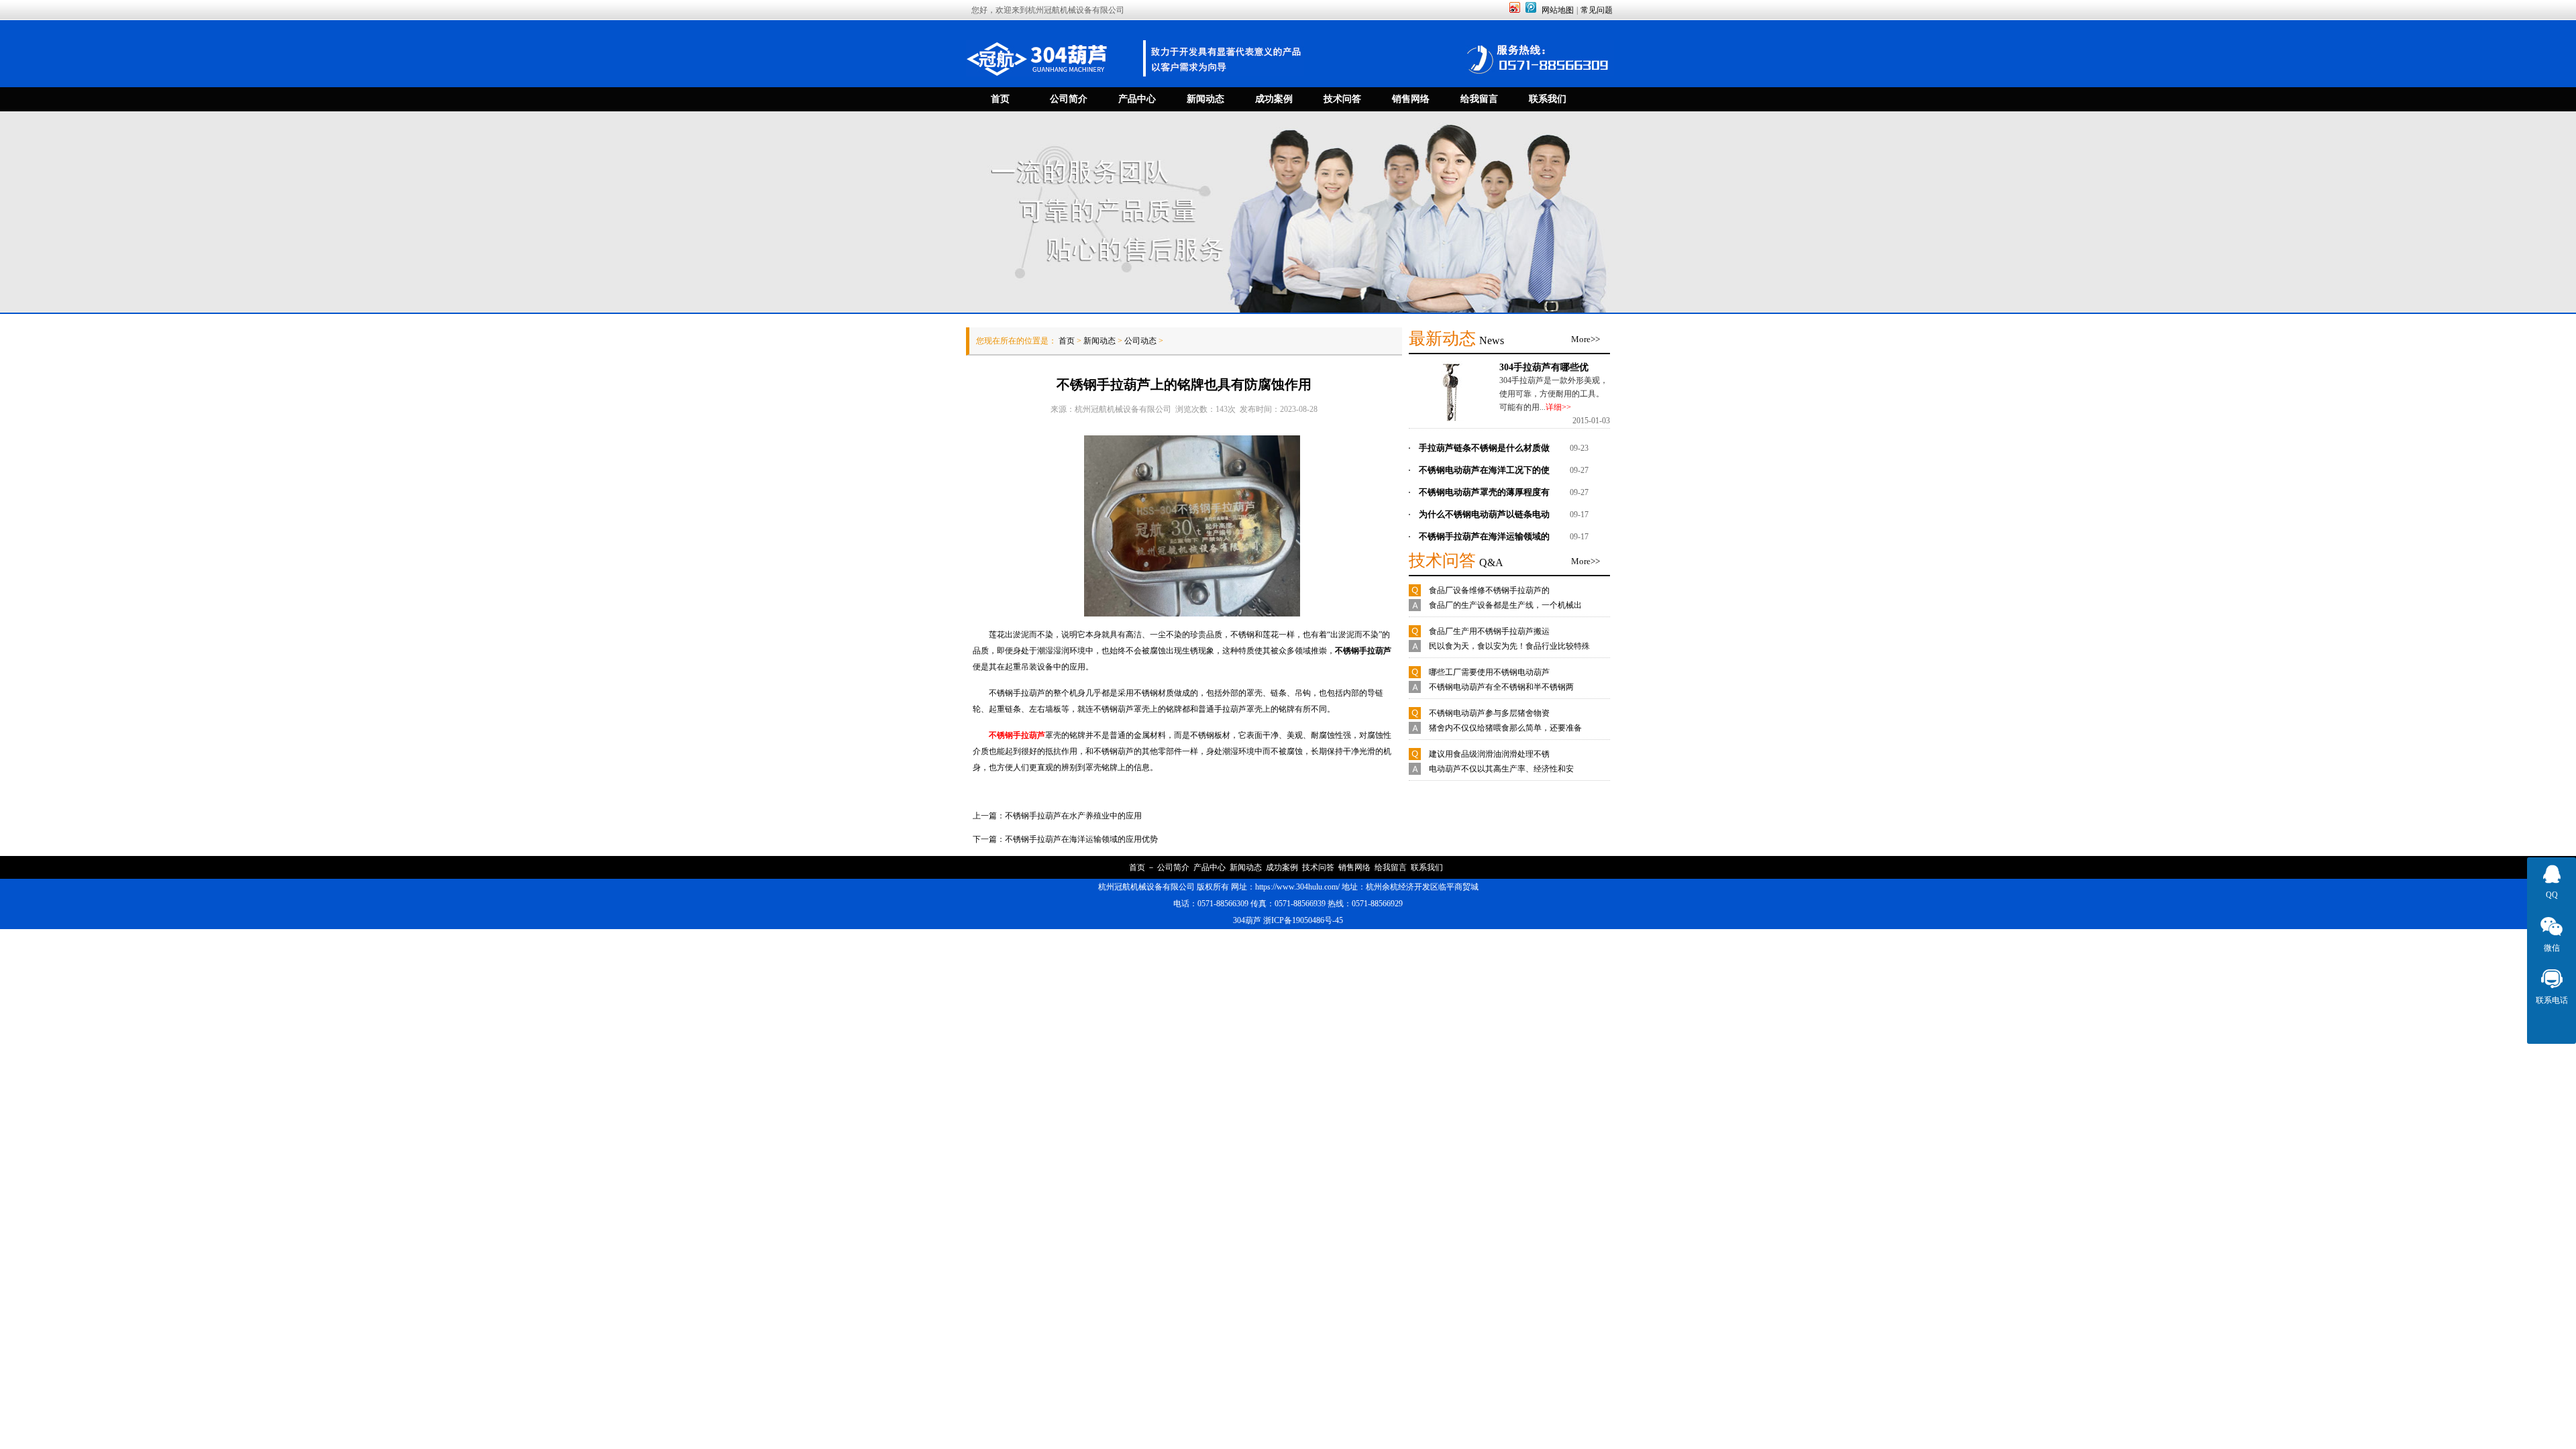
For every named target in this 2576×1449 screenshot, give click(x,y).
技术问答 (1318, 867)
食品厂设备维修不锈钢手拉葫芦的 (1489, 590)
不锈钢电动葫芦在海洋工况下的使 (1484, 470)
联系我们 (1427, 867)
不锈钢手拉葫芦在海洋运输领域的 (1484, 536)
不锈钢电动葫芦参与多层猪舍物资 (1489, 713)
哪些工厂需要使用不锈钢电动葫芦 (1489, 672)
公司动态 (1140, 341)
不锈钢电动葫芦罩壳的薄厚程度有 (1484, 492)
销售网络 (1354, 867)
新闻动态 (1099, 341)
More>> (1586, 339)
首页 (1067, 341)
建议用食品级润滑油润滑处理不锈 (1489, 754)
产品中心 (1210, 867)
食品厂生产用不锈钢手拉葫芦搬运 (1489, 631)
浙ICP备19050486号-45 (1303, 920)
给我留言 (1391, 867)
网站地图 (1558, 10)
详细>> (1558, 407)
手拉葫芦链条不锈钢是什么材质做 (1484, 448)
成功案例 (1282, 867)
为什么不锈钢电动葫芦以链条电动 (1484, 514)
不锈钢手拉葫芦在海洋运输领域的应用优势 (1081, 839)
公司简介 (1173, 867)
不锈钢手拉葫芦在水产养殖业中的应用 (1073, 816)
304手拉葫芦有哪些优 (1544, 367)
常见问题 (1597, 10)
